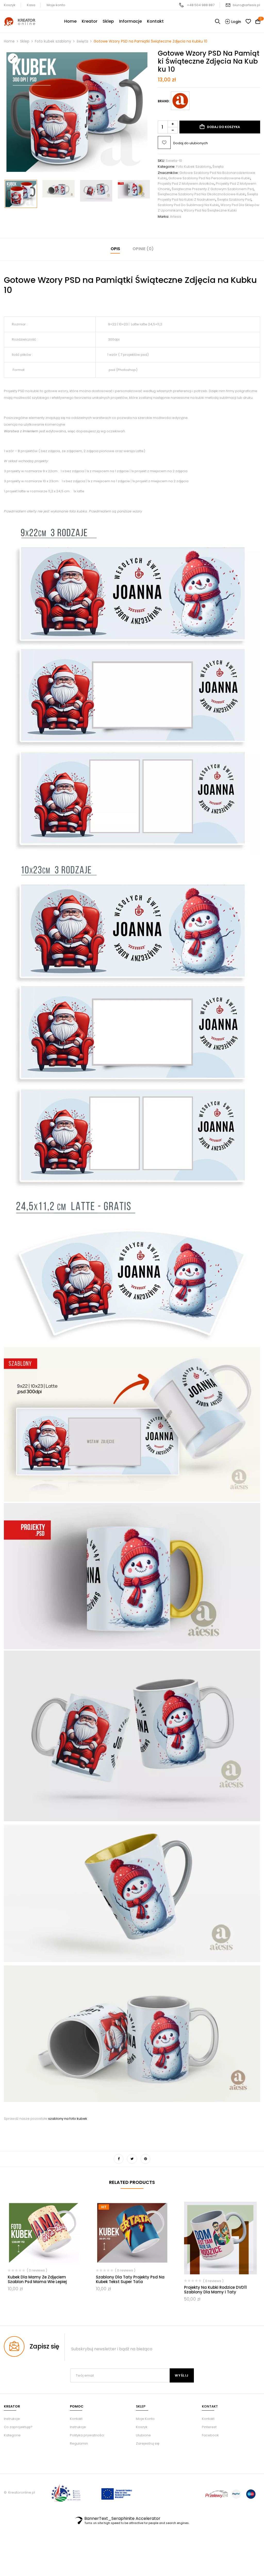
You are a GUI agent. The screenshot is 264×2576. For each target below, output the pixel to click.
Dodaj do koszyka (224, 127)
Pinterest (209, 2427)
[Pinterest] (145, 2159)
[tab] (115, 250)
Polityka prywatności (87, 2435)
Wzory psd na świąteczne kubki (210, 210)
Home (9, 41)
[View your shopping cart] (258, 22)
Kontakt (76, 2419)
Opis (115, 249)
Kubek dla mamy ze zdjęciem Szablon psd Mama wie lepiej (37, 2279)
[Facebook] (119, 2159)
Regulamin (79, 2443)
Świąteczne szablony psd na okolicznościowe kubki (202, 194)
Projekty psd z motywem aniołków (186, 184)
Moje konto (56, 5)
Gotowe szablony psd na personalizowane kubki (209, 178)
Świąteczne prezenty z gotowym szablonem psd (213, 189)
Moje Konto (145, 2419)
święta (82, 41)
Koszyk (10, 5)
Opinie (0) (143, 249)
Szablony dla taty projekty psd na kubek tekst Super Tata (130, 2279)
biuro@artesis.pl (246, 5)
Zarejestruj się (148, 2443)
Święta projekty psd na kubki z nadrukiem (208, 197)
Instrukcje (78, 2427)
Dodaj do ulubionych (191, 143)
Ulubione (143, 2435)
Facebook (210, 2435)
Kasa (31, 5)
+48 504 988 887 (201, 5)
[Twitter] (132, 2159)
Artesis (176, 217)
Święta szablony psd (234, 200)
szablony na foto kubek (68, 2119)
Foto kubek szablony (53, 41)
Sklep (25, 41)
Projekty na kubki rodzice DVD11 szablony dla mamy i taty (215, 2290)
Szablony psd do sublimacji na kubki (188, 205)
